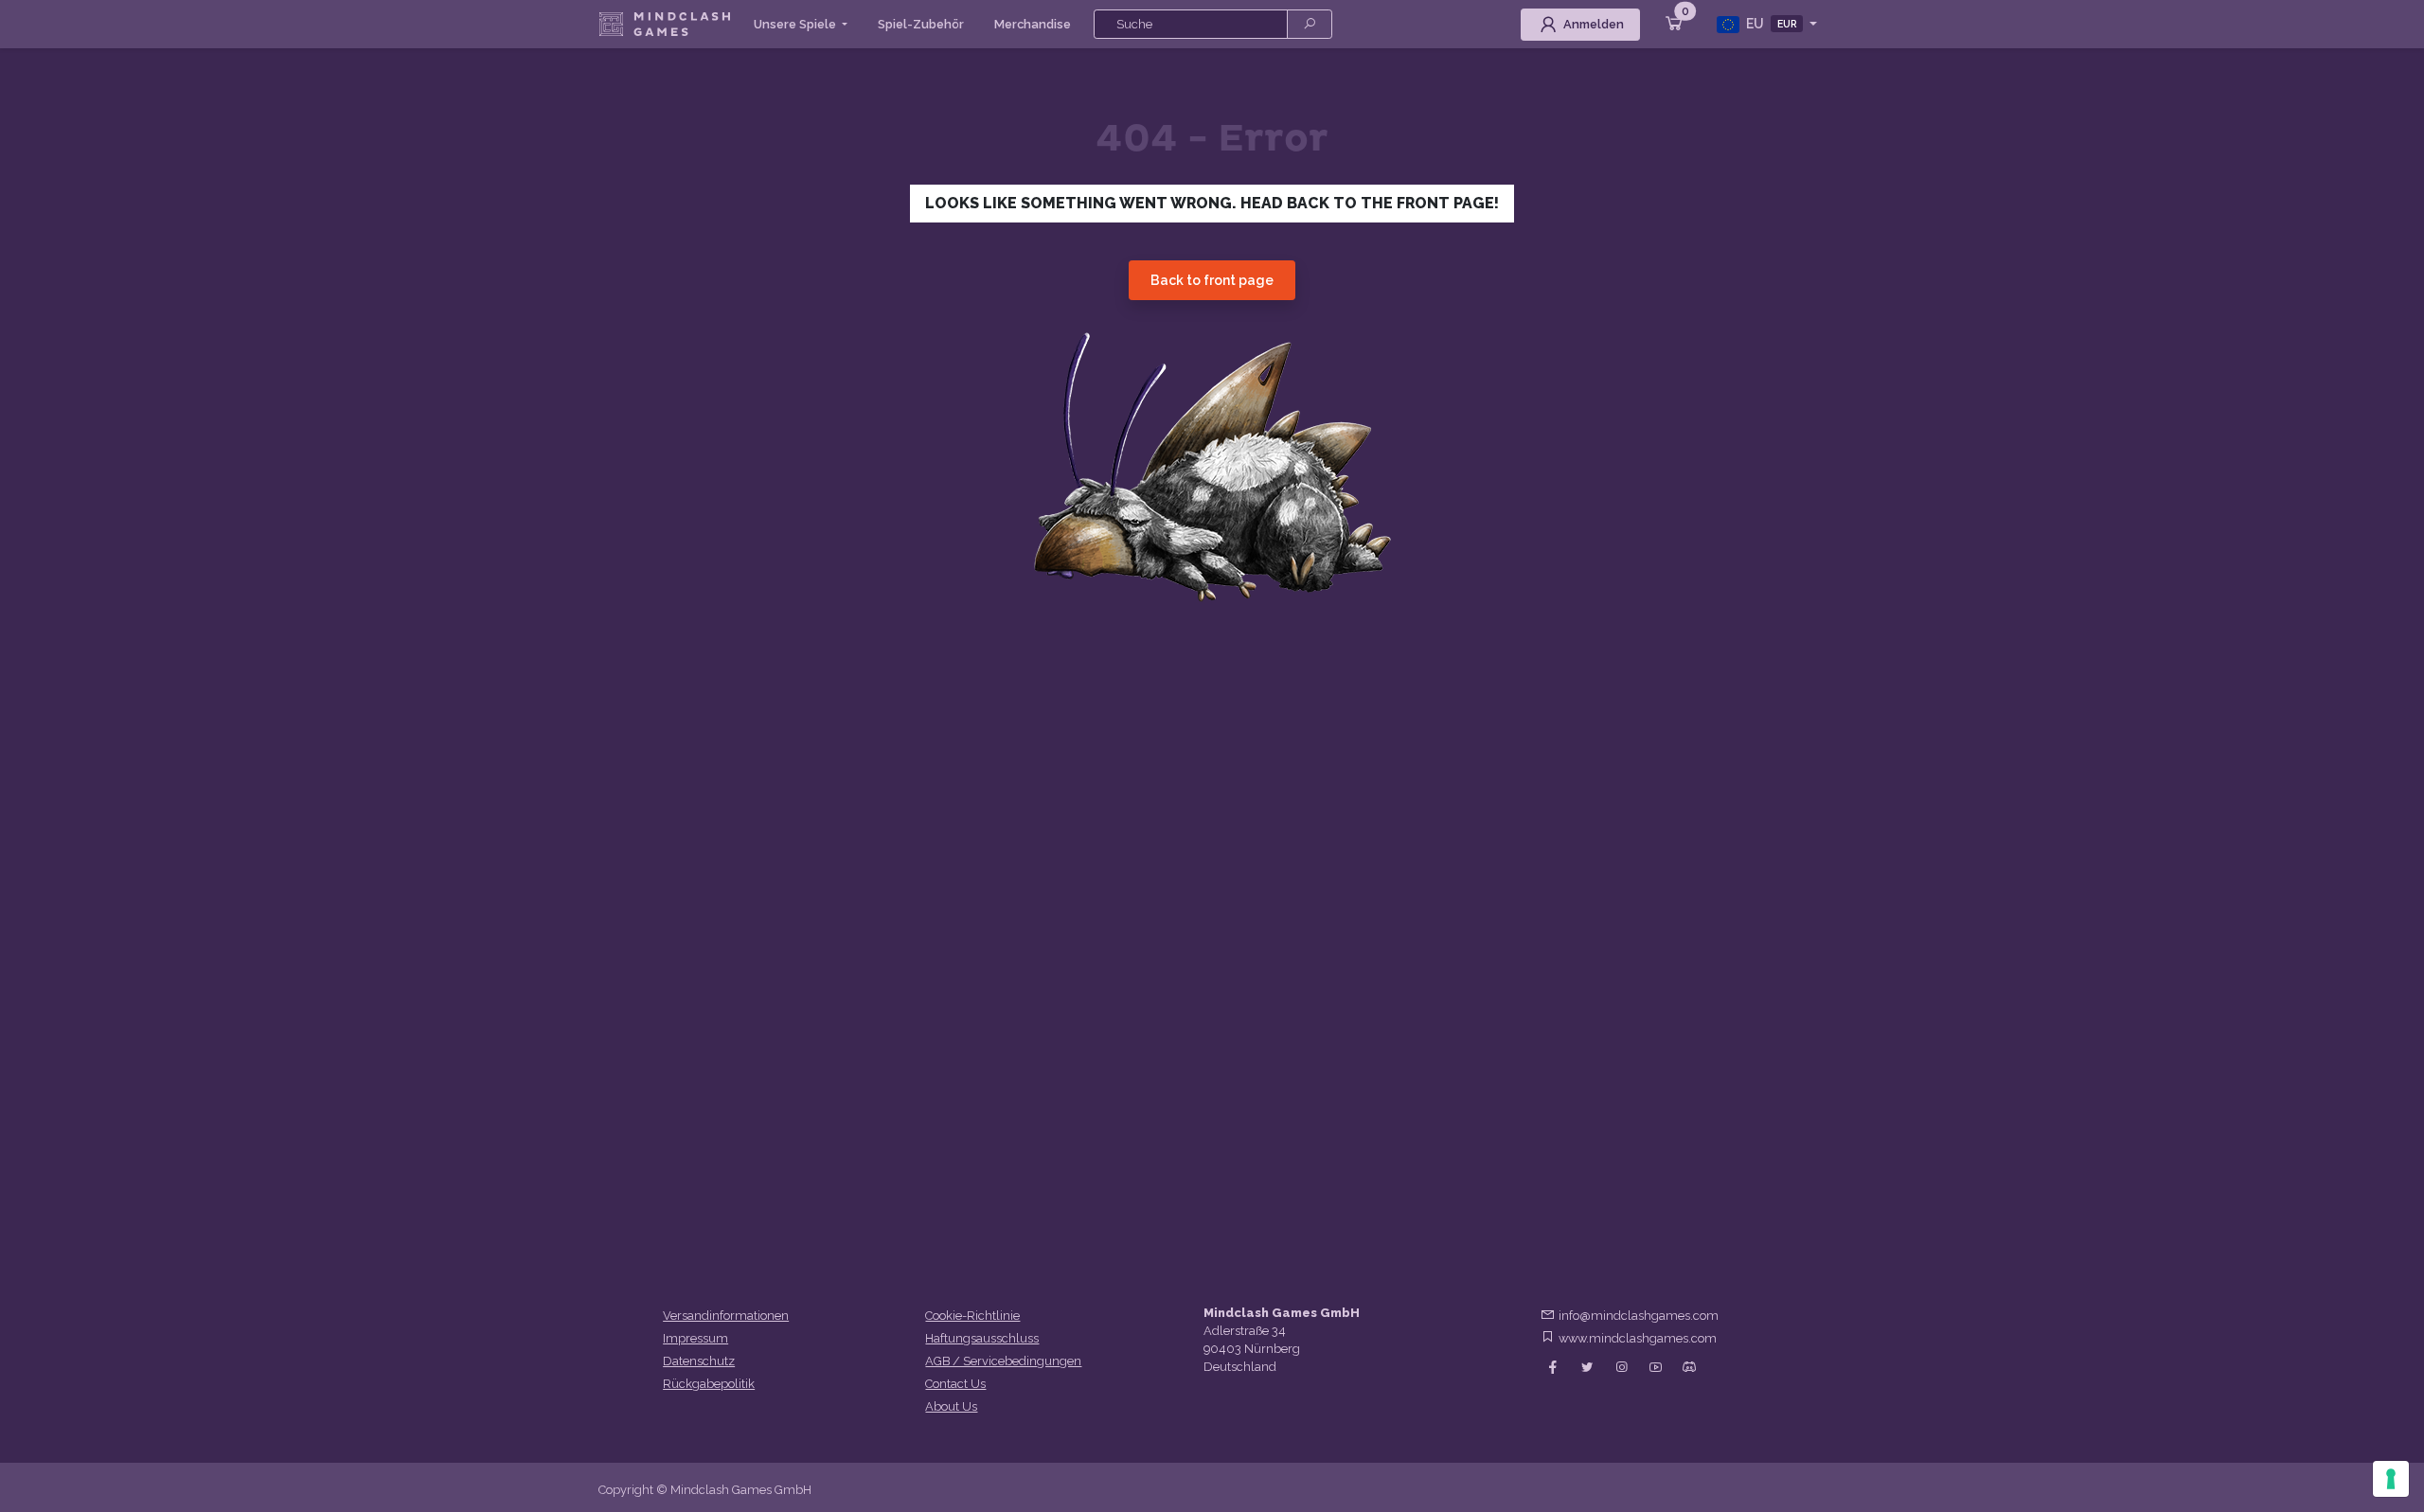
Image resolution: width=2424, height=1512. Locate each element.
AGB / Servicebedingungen (1003, 1361)
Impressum (695, 1338)
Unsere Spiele (796, 24)
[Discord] (1689, 1368)
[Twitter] (1587, 1368)
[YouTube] (1655, 1368)
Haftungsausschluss (982, 1338)
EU (1770, 24)
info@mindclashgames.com (1639, 1316)
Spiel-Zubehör (921, 24)
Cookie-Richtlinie (972, 1316)
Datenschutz (699, 1361)
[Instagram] (1621, 1368)
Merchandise (1033, 24)
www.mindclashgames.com (1638, 1338)
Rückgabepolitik (709, 1384)
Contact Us (955, 1384)
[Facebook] (1553, 1368)
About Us (951, 1406)
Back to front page (1212, 280)
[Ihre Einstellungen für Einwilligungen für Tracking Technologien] (2391, 1479)
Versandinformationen (726, 1316)
